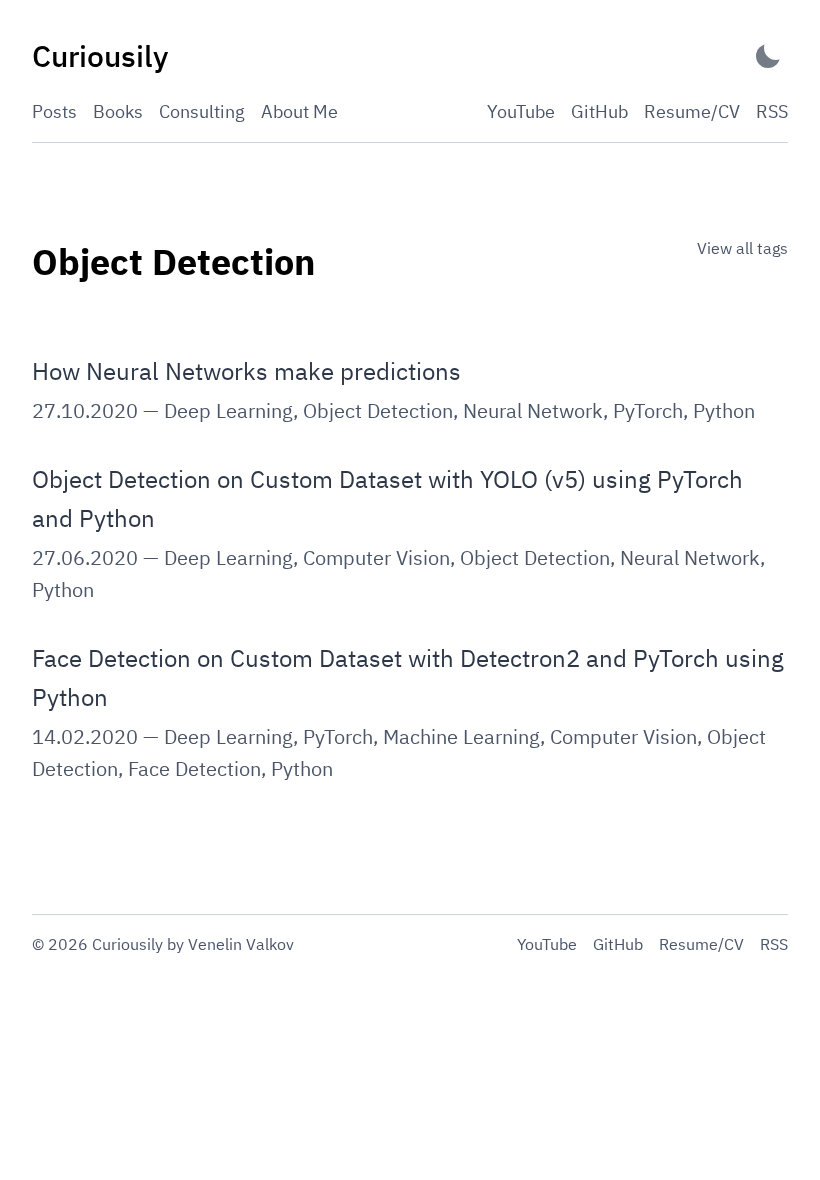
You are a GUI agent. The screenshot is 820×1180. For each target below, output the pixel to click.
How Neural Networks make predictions (246, 371)
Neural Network (533, 410)
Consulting (202, 111)
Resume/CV (692, 111)
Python (724, 410)
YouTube (521, 111)
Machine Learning (461, 736)
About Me (299, 111)
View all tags (742, 248)
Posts (54, 111)
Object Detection (378, 410)
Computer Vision (376, 557)
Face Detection (194, 768)
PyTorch (648, 410)
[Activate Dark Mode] (768, 56)
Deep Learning (228, 410)
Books (118, 111)
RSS (772, 111)
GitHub (599, 111)
